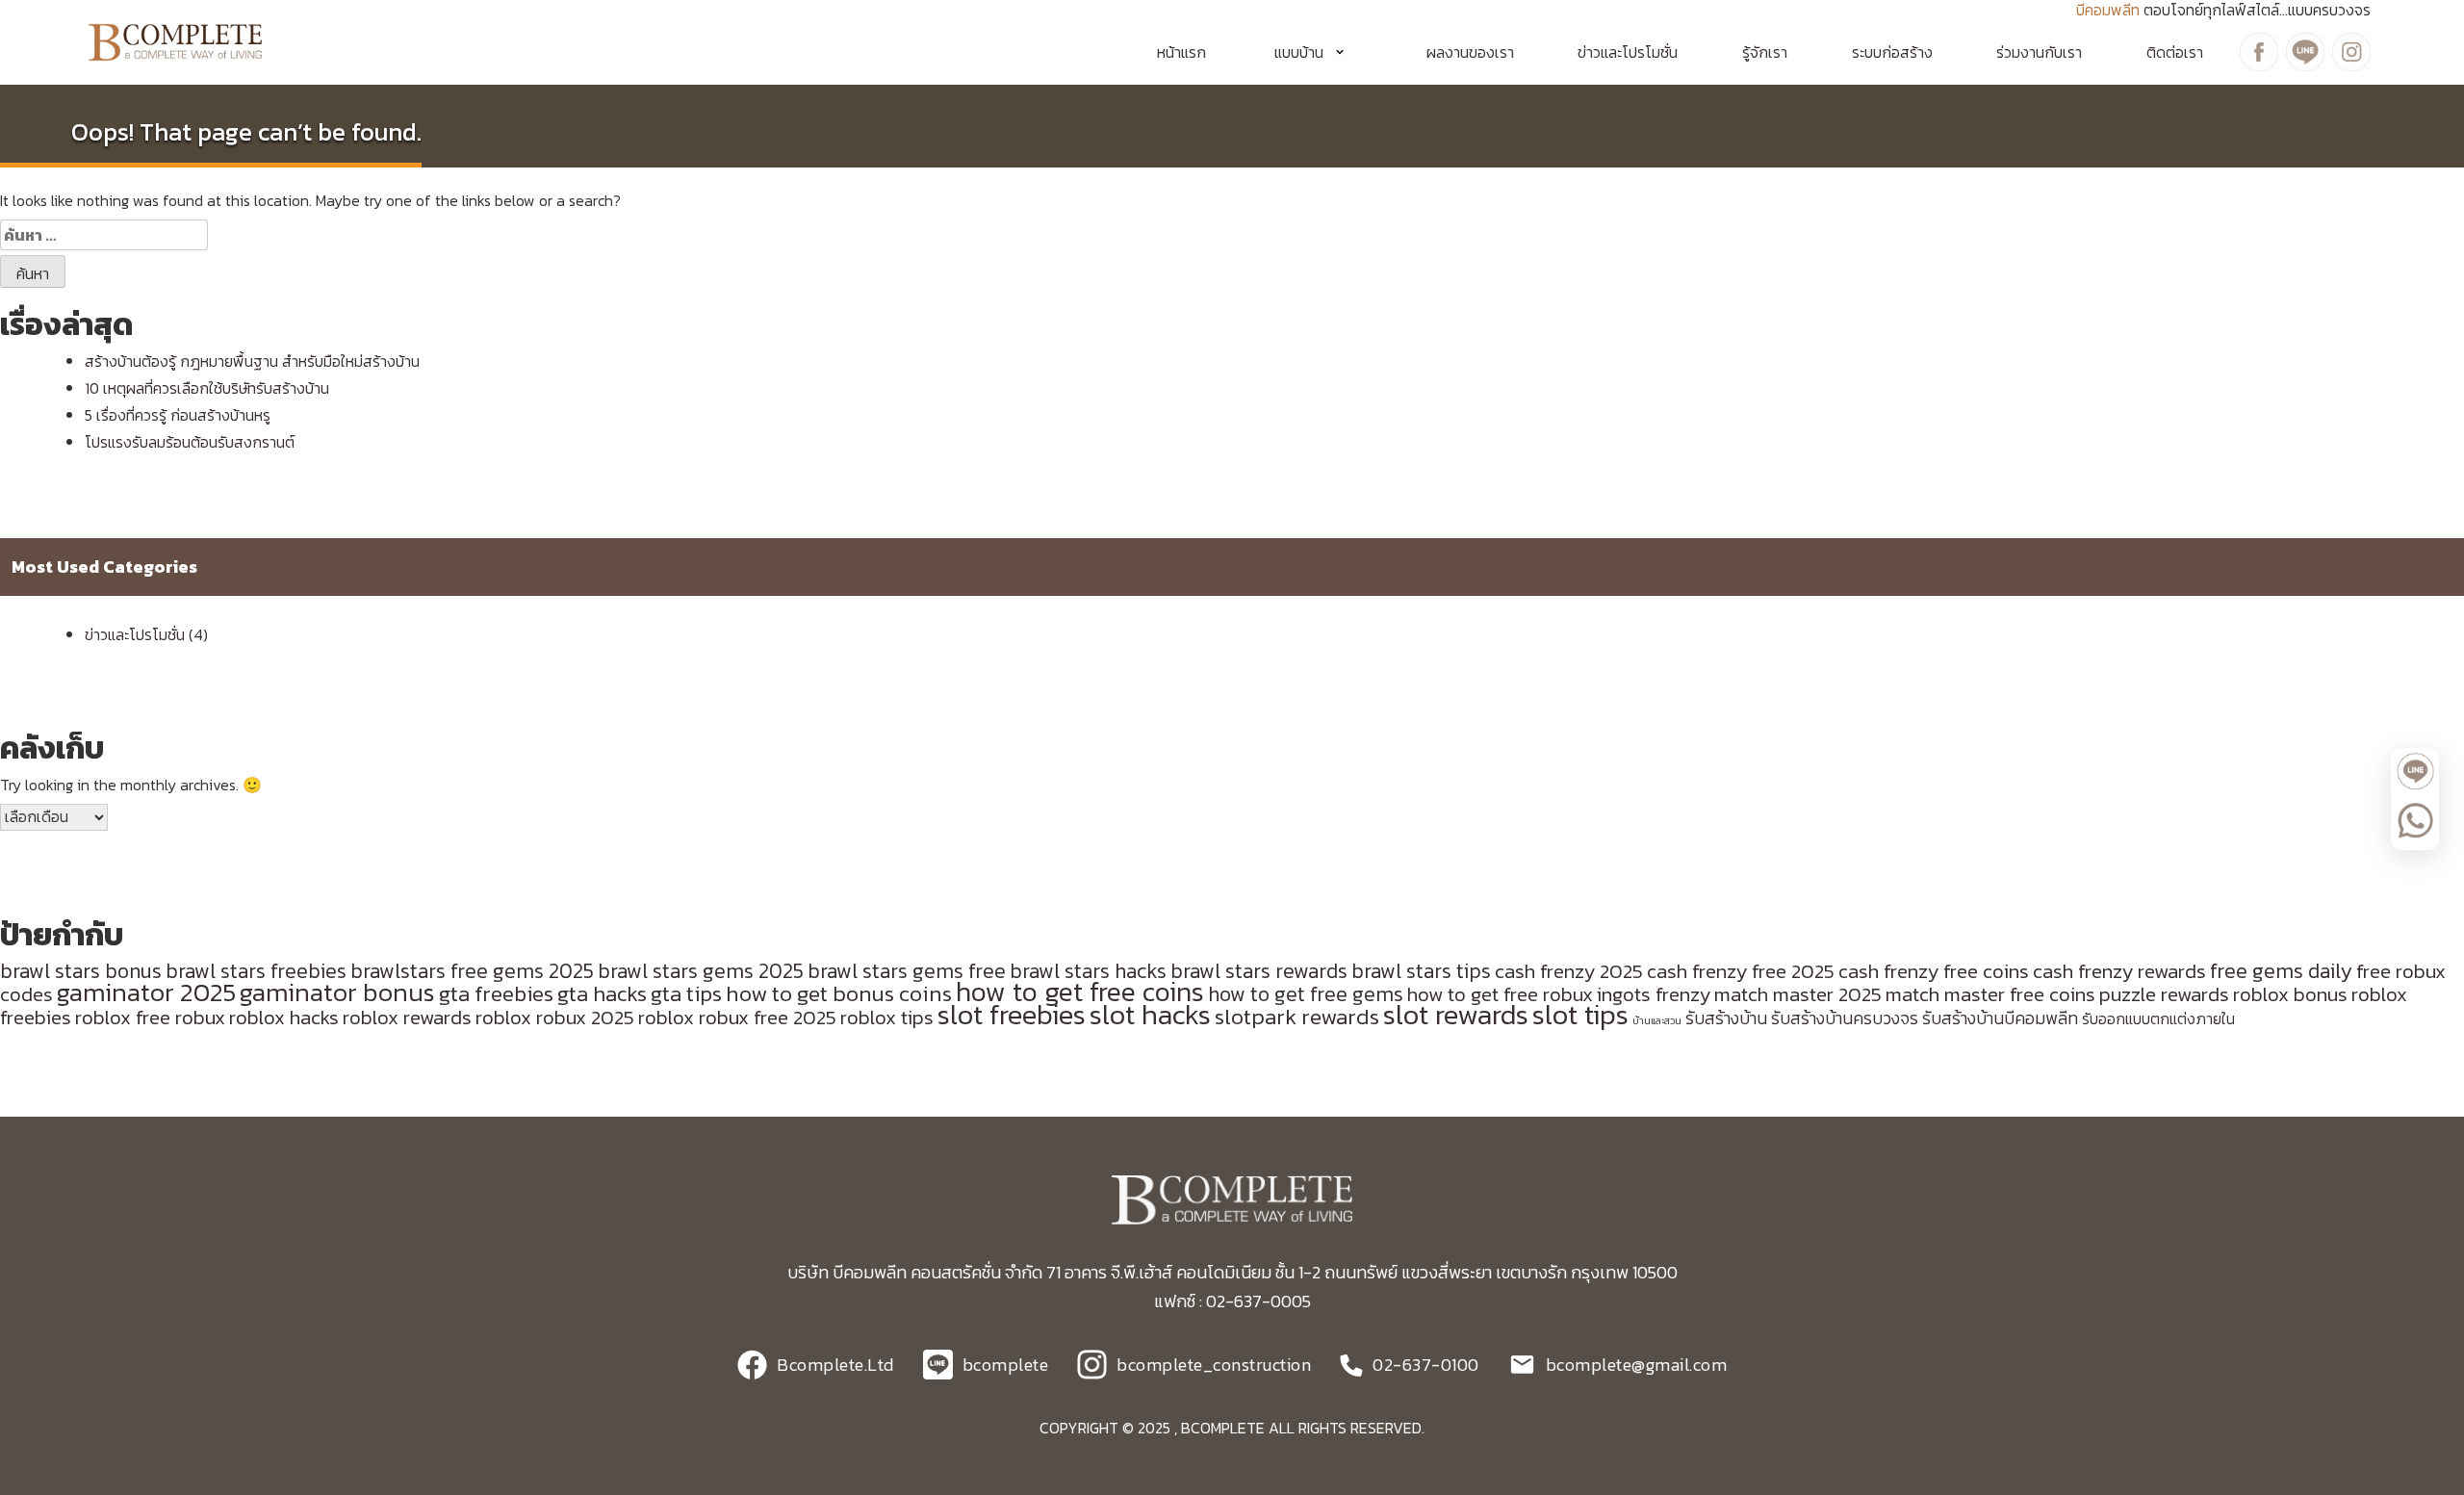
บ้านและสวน (1657, 1020)
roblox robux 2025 (555, 1017)
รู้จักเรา (1765, 52)
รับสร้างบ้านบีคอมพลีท (2000, 1018)
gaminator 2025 (146, 992)
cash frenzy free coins (1934, 971)
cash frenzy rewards (2119, 971)
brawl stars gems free (907, 971)
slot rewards (1456, 1015)
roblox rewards (407, 1017)
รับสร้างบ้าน (1726, 1018)
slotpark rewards (1297, 1017)
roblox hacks (284, 1017)
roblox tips (887, 1017)
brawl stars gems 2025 (701, 971)
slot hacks (1150, 1015)
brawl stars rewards (1259, 971)
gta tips (686, 993)
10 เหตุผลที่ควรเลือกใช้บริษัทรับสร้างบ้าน (207, 388)
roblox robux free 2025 (737, 1017)
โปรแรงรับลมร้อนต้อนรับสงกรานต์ (190, 442)
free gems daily (2281, 971)
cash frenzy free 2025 (1741, 971)
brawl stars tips (1421, 971)
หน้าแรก (1181, 52)
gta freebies (496, 993)
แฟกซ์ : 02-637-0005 (1232, 1301)
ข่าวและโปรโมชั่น (1628, 52)
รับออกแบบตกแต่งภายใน (2158, 1019)
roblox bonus (2290, 994)
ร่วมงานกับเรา (2039, 52)
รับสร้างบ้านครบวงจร (1845, 1018)
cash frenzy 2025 (1569, 971)
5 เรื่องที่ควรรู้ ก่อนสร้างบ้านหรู (178, 415)
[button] (1316, 52)
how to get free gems (1306, 994)
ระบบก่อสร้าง (1892, 52)
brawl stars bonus (81, 971)
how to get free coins (1080, 992)
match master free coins (1990, 994)
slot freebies (1012, 1015)
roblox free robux (150, 1017)
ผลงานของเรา (1470, 52)
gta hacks (602, 993)
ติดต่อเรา (2175, 52)
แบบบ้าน (1299, 52)
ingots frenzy (1654, 994)
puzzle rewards (2164, 994)
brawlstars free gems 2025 (472, 971)
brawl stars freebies (256, 971)
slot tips (1580, 1015)
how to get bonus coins (839, 993)
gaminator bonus (337, 992)
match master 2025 (1798, 994)
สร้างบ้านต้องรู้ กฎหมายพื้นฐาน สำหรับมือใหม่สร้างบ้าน (252, 361)
